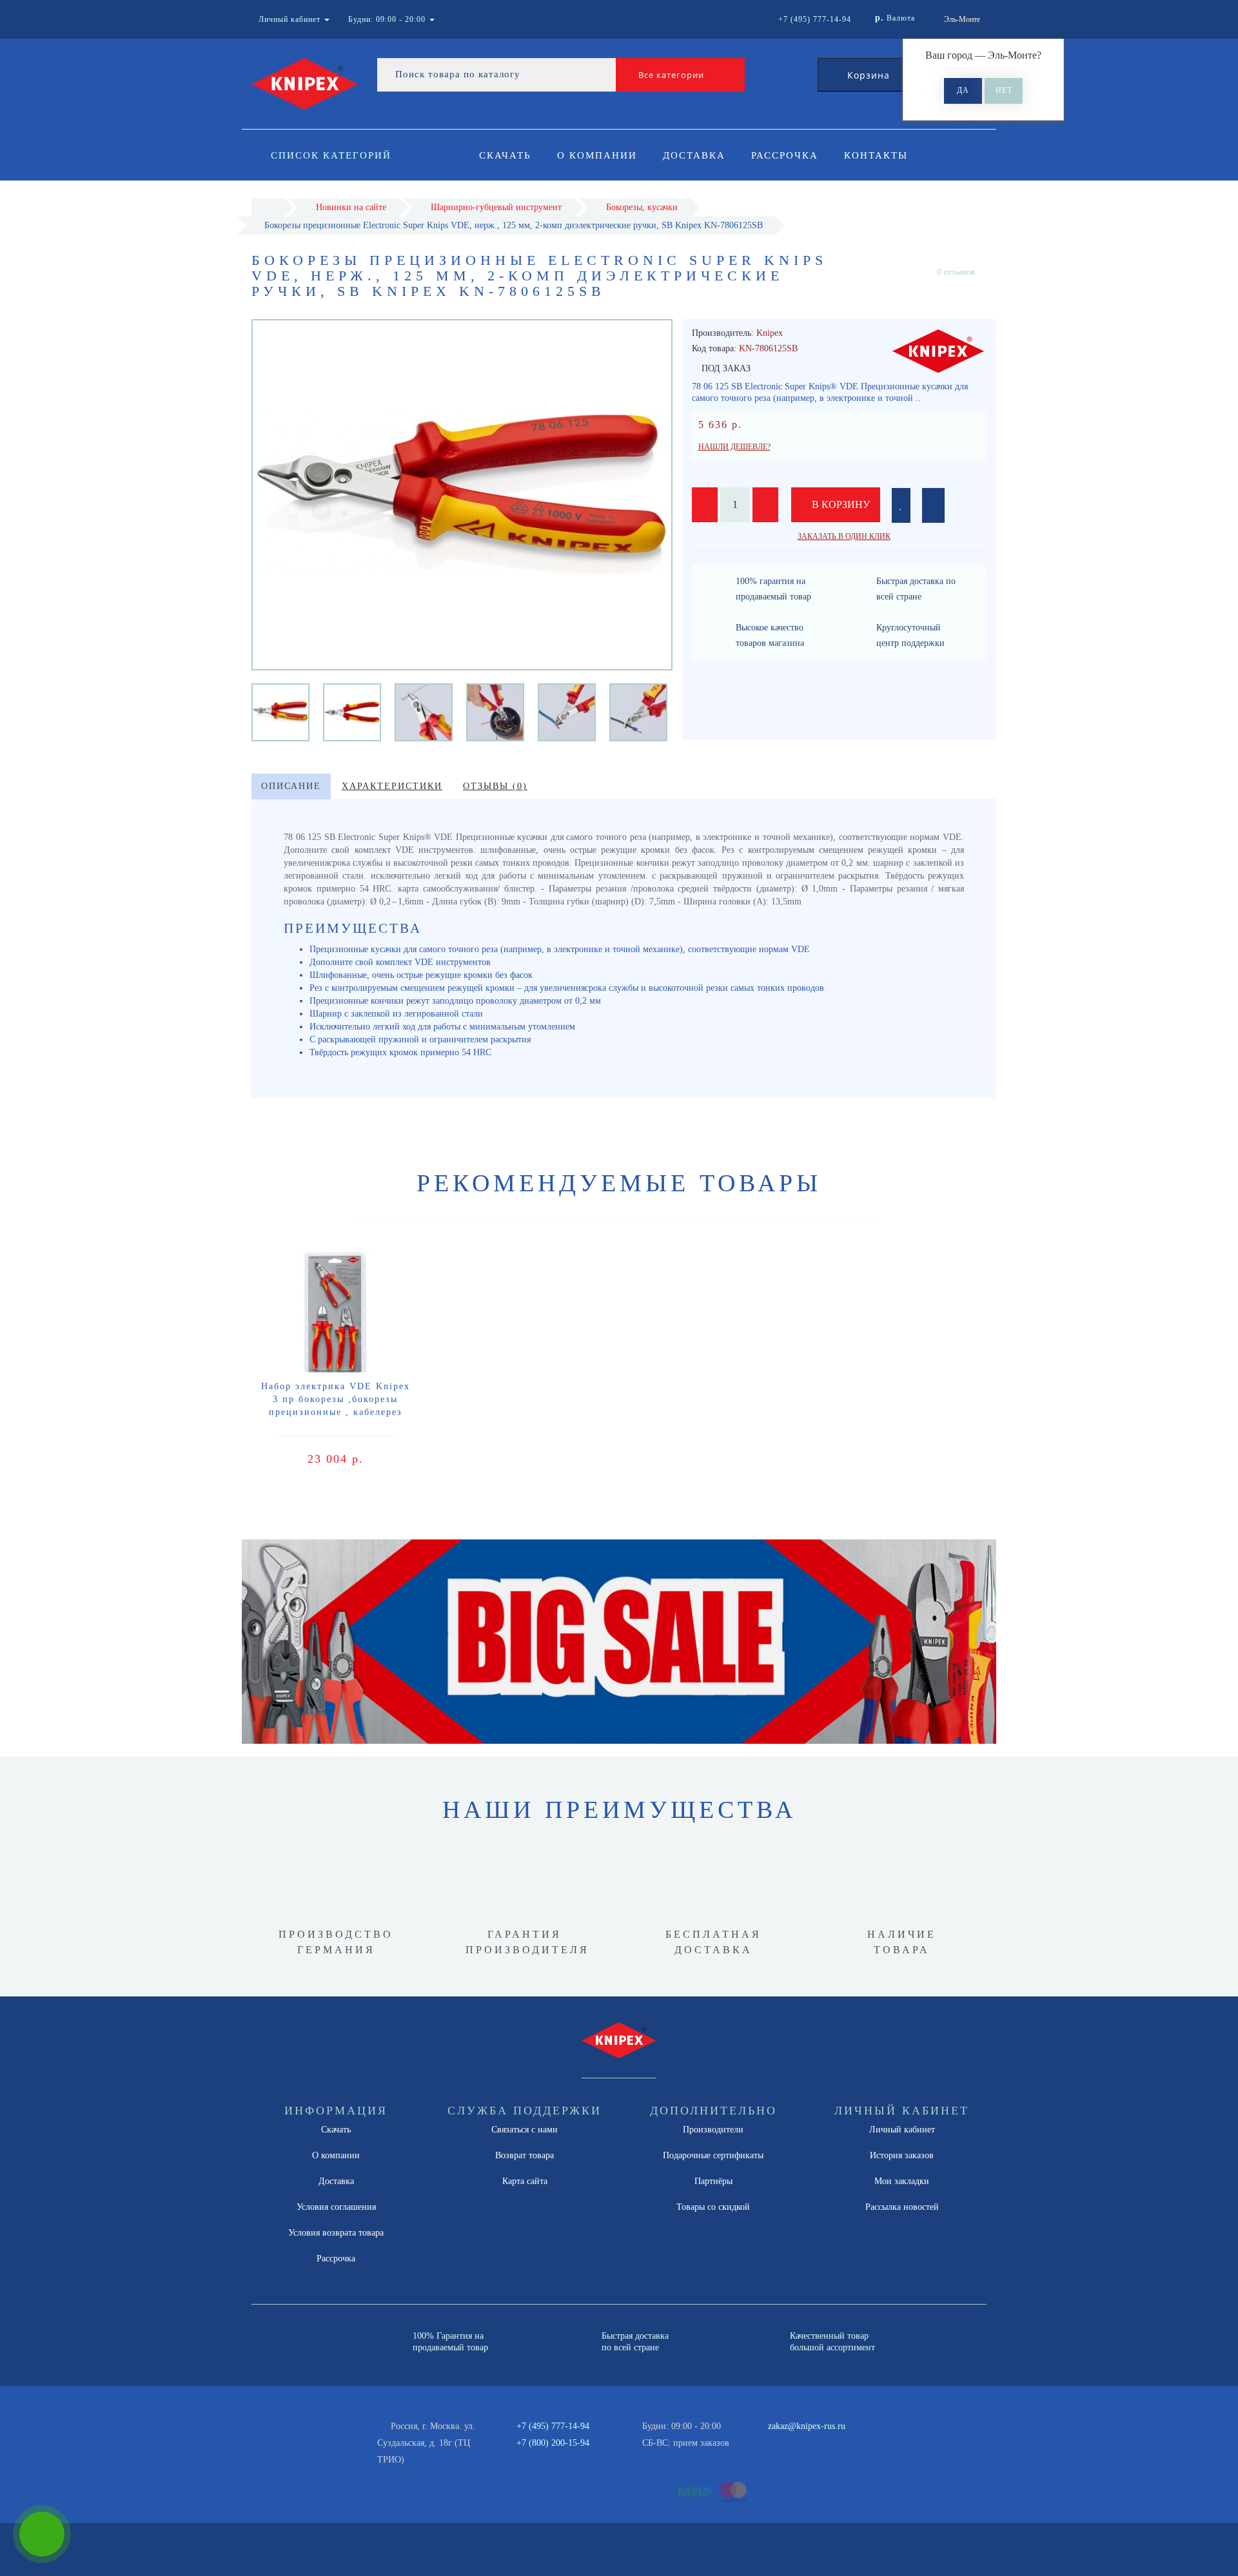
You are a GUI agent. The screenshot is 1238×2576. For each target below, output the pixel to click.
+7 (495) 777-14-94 (553, 2426)
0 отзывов (956, 272)
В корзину (840, 504)
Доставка (694, 155)
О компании (597, 155)
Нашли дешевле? (734, 447)
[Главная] (268, 207)
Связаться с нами (525, 2130)
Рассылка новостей (902, 2207)
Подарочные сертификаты (713, 2155)
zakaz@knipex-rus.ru (807, 2426)
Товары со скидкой (713, 2207)
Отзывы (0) (495, 786)
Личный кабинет (902, 2130)
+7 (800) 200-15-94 (553, 2443)
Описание (291, 786)
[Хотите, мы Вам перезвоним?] (42, 2534)
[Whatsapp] (761, 2441)
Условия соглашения (336, 2207)
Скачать (505, 155)
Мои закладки (902, 2181)
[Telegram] (782, 2443)
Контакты (876, 155)
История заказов (902, 2155)
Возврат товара (525, 2155)
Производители (713, 2130)
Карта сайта (525, 2181)
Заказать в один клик (844, 536)
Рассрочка (785, 155)
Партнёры (713, 2181)
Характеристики (392, 786)
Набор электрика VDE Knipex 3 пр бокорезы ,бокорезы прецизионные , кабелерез (336, 1399)
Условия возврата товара (336, 2233)
